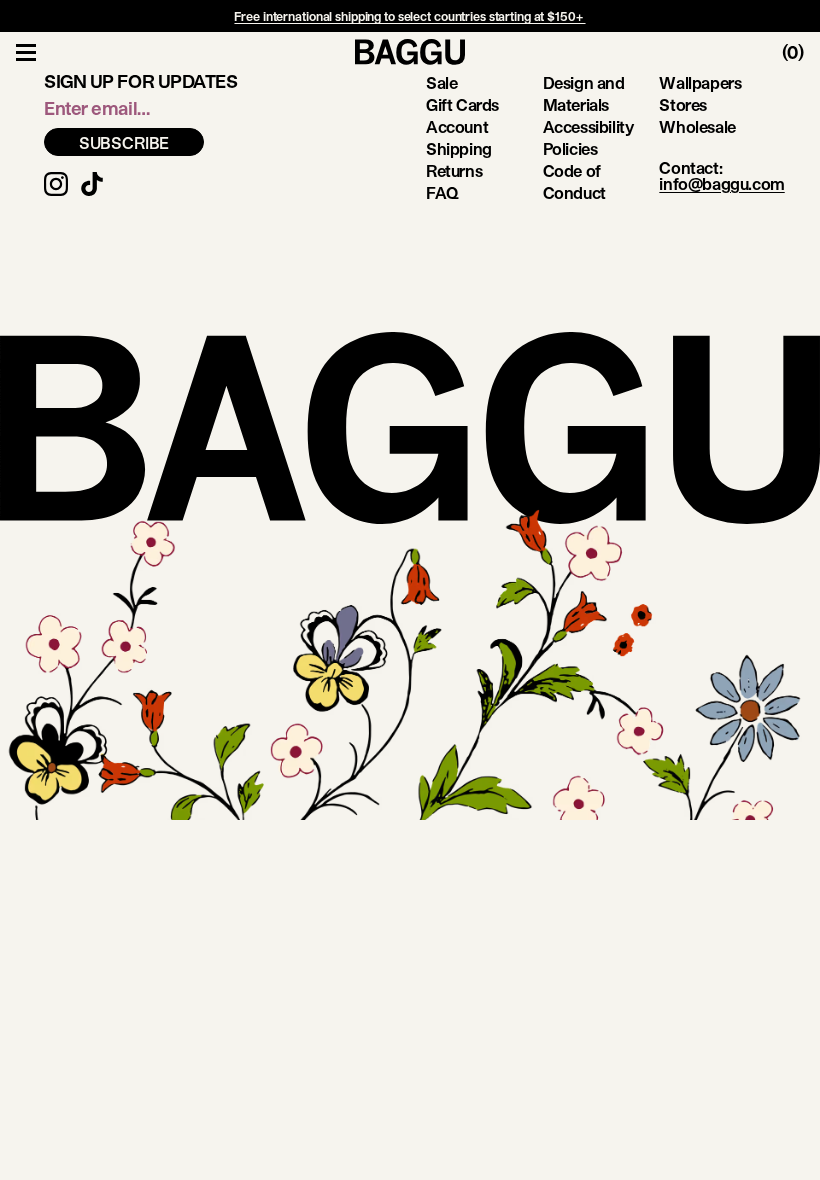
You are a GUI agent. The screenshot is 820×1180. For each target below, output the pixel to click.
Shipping (459, 148)
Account (457, 126)
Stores (683, 104)
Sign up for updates (140, 81)
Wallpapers (700, 82)
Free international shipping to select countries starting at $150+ (409, 16)
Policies (570, 148)
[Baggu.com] (410, 52)
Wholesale (697, 126)
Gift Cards (462, 104)
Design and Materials (584, 93)
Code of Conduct (574, 181)
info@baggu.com (721, 183)
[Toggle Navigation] (26, 52)
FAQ (442, 192)
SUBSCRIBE (124, 142)
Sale (441, 82)
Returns (454, 170)
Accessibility (588, 126)
